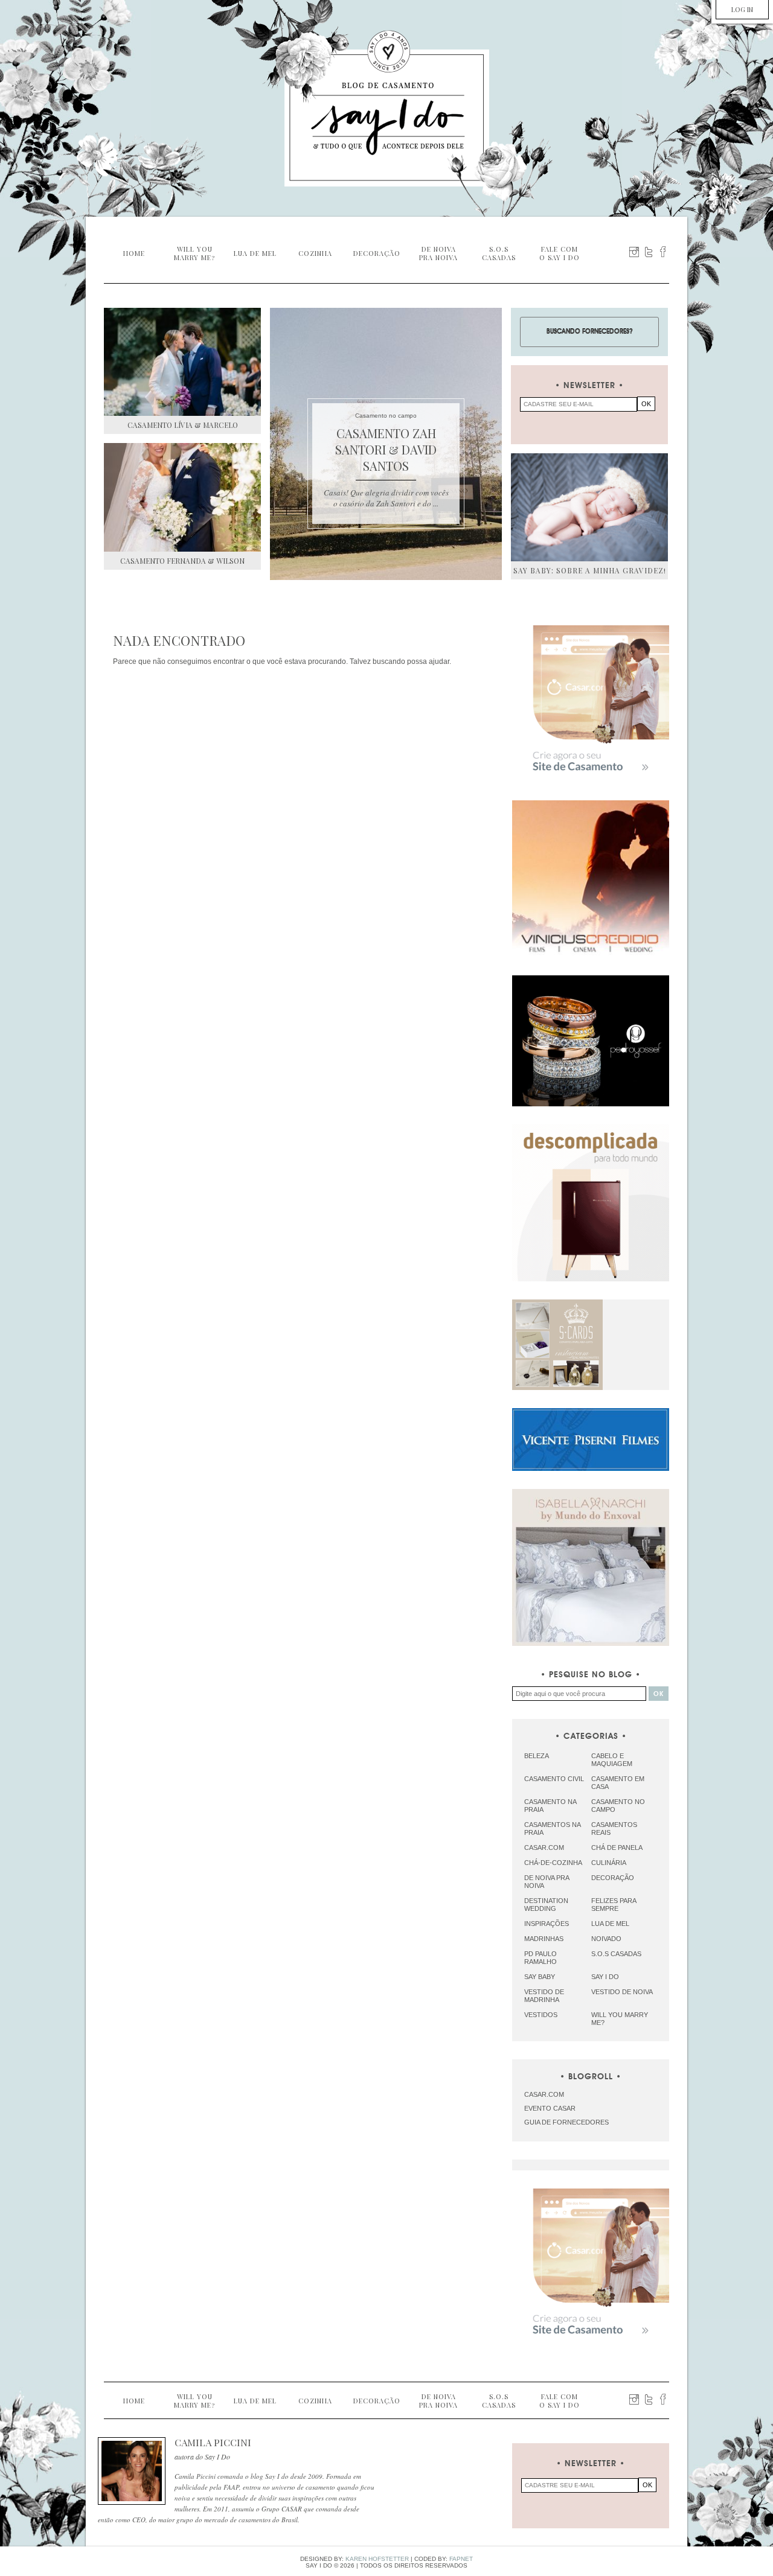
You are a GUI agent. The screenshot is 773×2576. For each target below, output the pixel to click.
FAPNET (461, 2559)
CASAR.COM (544, 2094)
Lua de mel (610, 1924)
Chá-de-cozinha (553, 1863)
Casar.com (544, 1848)
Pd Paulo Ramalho (540, 1958)
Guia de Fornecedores (566, 2122)
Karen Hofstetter (377, 2559)
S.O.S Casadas (616, 1954)
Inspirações (547, 1924)
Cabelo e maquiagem (612, 1760)
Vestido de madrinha (544, 1996)
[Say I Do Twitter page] (649, 252)
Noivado (606, 1939)
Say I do (605, 1977)
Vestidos (541, 2015)
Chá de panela (617, 1848)
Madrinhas (544, 1939)
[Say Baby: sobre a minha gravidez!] (589, 507)
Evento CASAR (550, 2108)
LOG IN (742, 9)
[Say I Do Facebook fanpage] (663, 252)
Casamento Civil (554, 1779)
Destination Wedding (546, 1905)
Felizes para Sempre (614, 1905)
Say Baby (540, 1977)
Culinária (609, 1863)
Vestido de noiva (622, 1992)
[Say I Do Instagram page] (634, 252)
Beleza (537, 1756)
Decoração (613, 1878)
